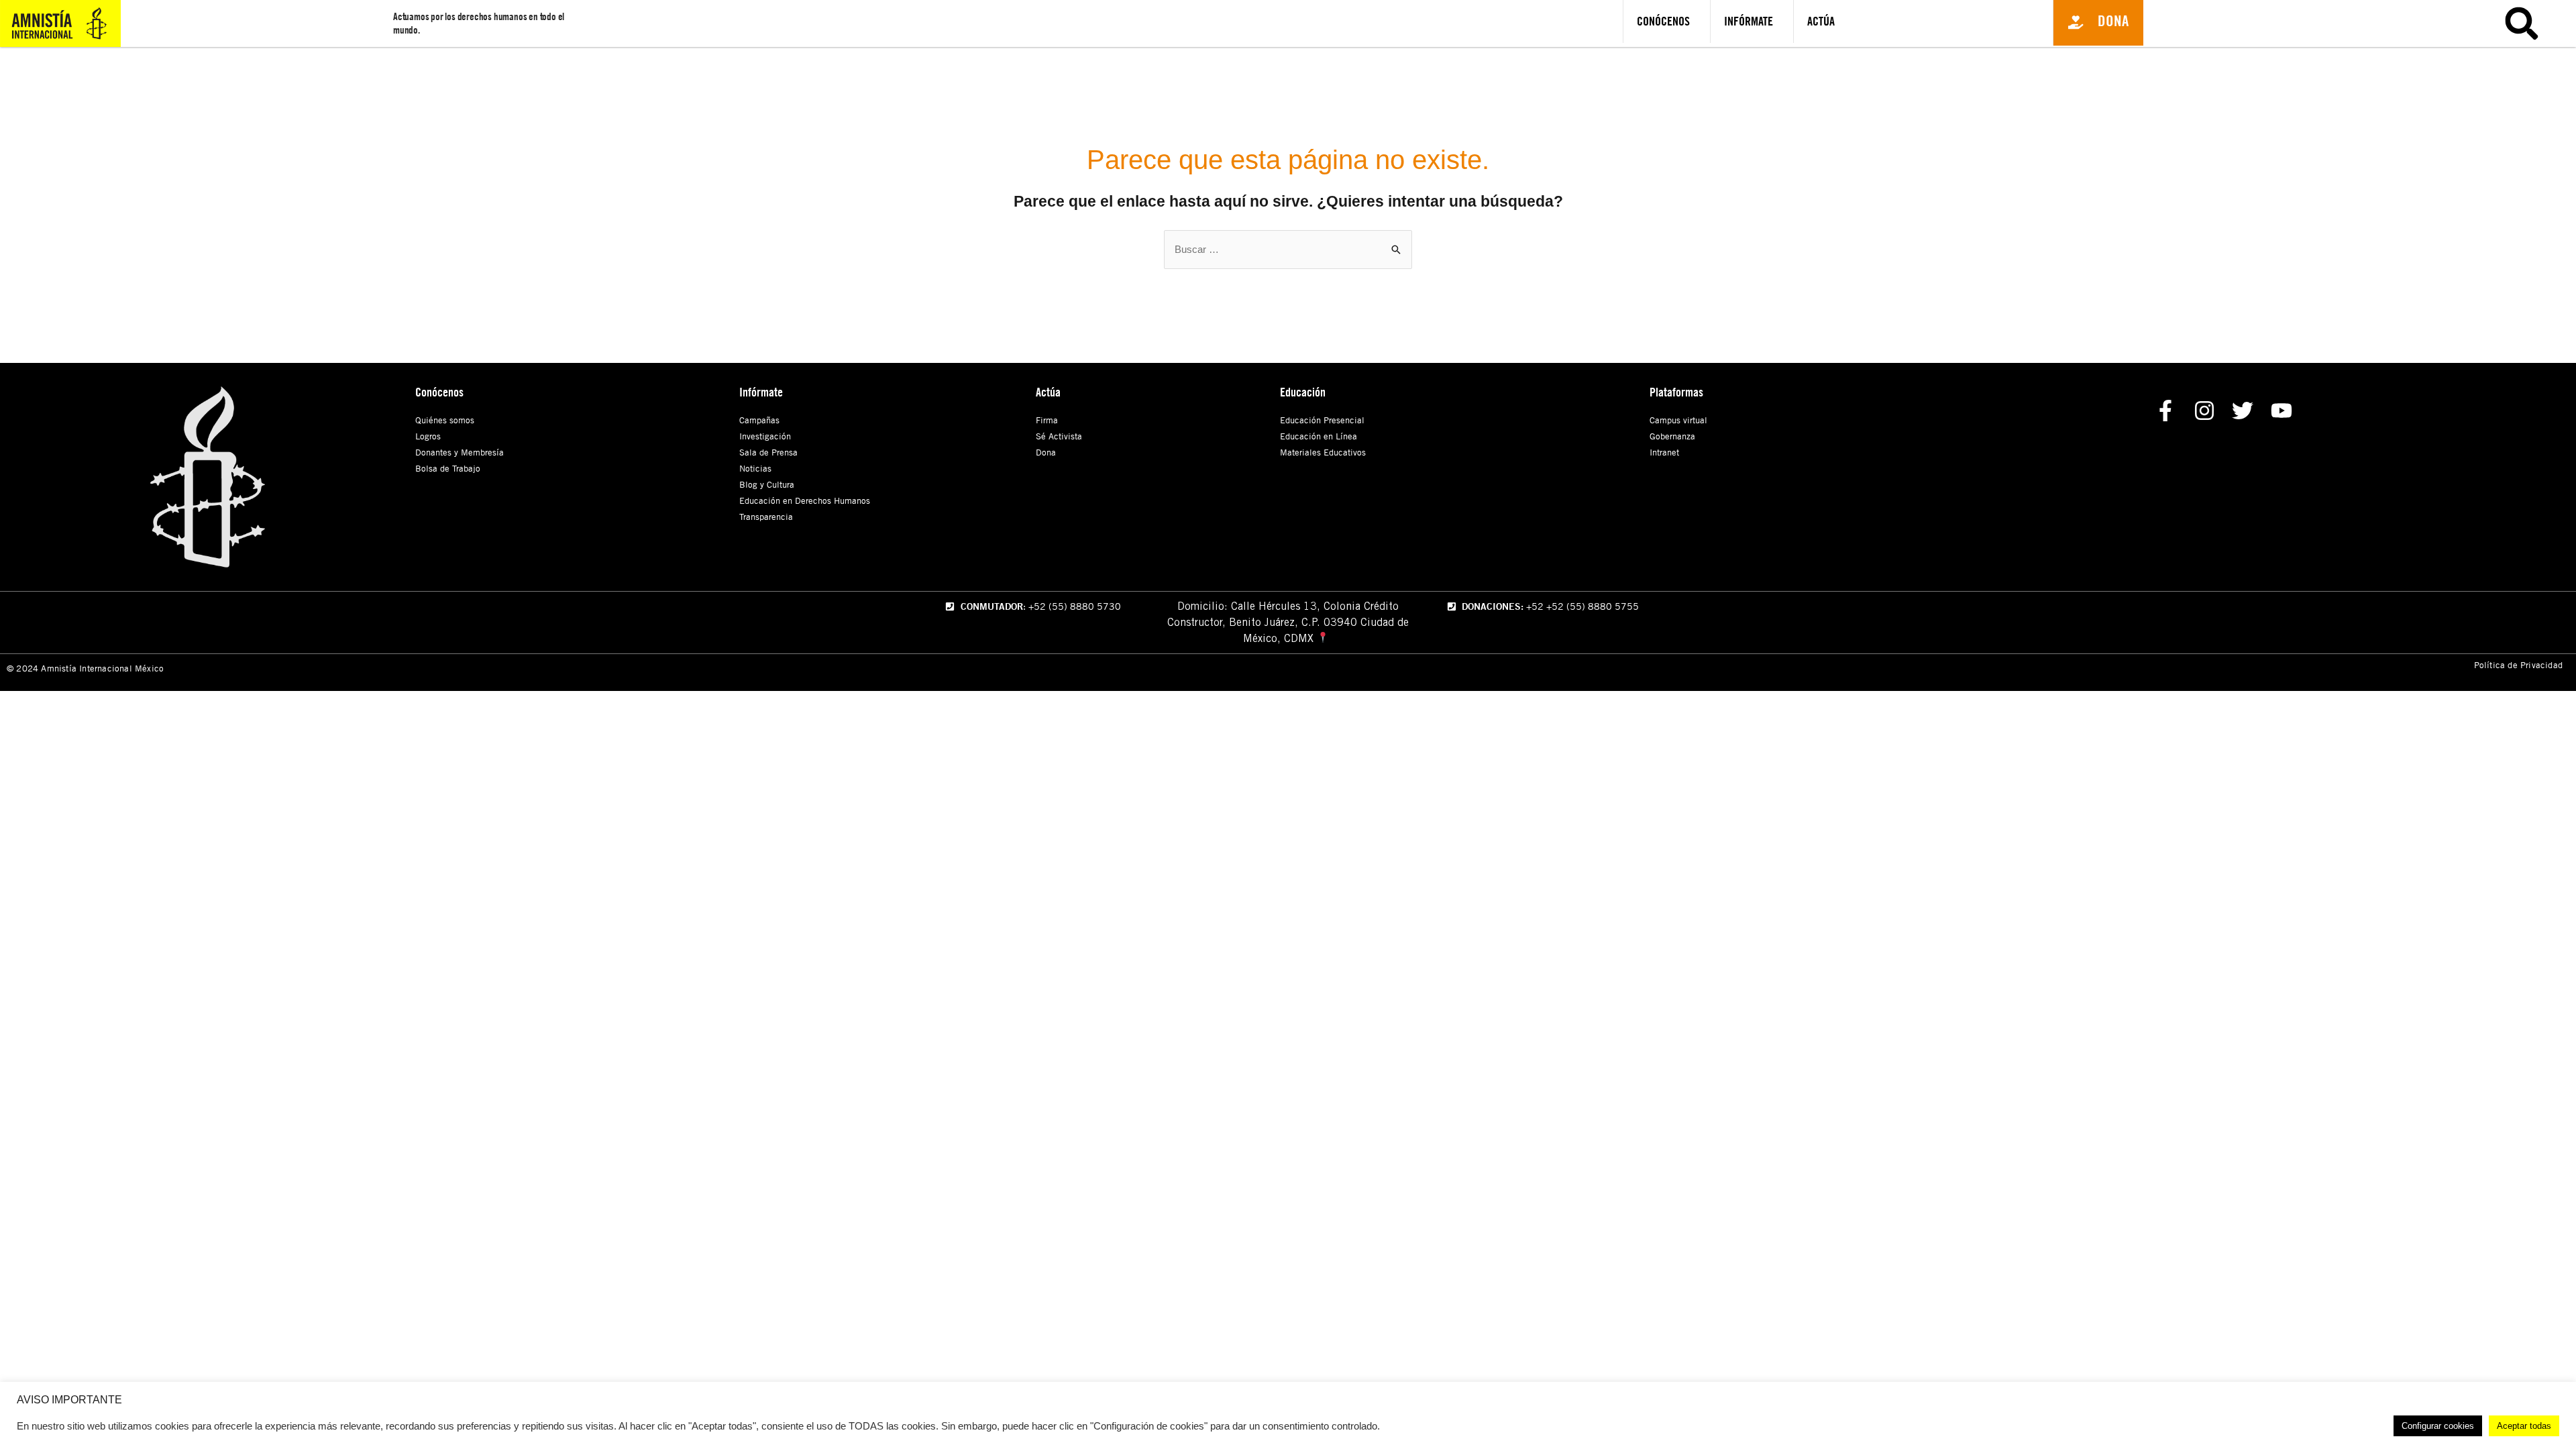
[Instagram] (2204, 411)
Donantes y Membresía (460, 452)
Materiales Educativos (1323, 452)
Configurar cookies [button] (2438, 1426)
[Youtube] (2282, 411)
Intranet (1664, 452)
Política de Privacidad (2518, 665)
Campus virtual (1678, 420)
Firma (1047, 420)
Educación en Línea (1319, 436)
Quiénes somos (445, 420)
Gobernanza (1672, 436)
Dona (1046, 452)
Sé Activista (1059, 436)
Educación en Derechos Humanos (805, 500)
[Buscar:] (1288, 249)
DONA (2404, 72)
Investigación (765, 436)
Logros (428, 436)
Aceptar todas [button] (2524, 1426)
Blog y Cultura (767, 484)
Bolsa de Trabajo (448, 468)
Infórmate (1749, 21)
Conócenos (1663, 21)
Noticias (755, 468)
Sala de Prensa (768, 452)
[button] (2098, 23)
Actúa (1821, 21)
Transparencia (766, 517)
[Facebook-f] (2165, 411)
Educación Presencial (1322, 420)
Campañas (759, 420)
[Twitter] (2243, 411)
